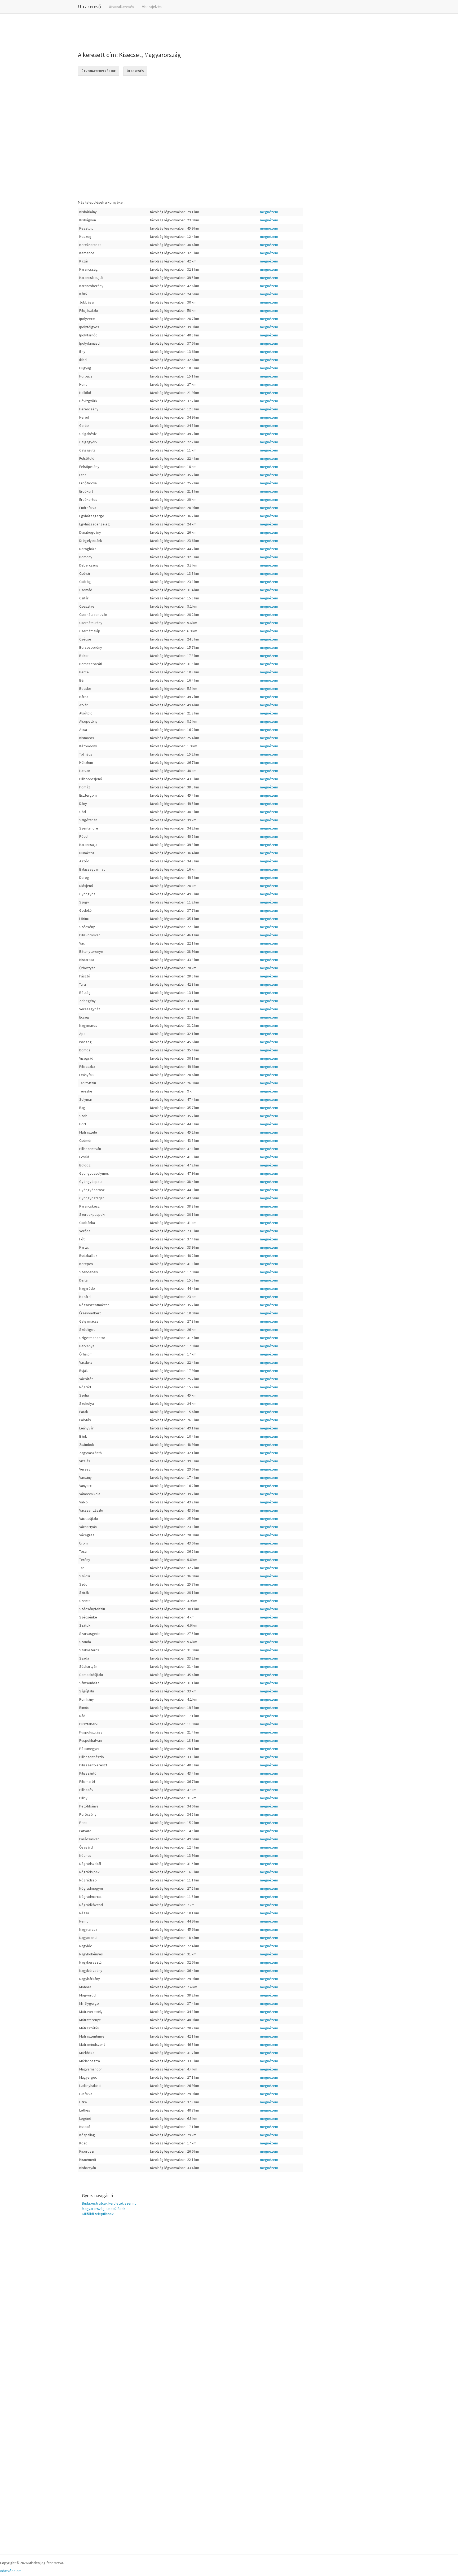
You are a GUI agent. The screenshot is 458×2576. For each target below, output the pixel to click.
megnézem (269, 212)
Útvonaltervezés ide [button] (99, 71)
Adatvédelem (11, 2571)
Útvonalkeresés (122, 7)
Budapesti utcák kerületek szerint (109, 2203)
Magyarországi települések (104, 2209)
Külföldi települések (98, 2214)
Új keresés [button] (135, 71)
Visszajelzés (152, 7)
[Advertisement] (174, 32)
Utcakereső (89, 6)
